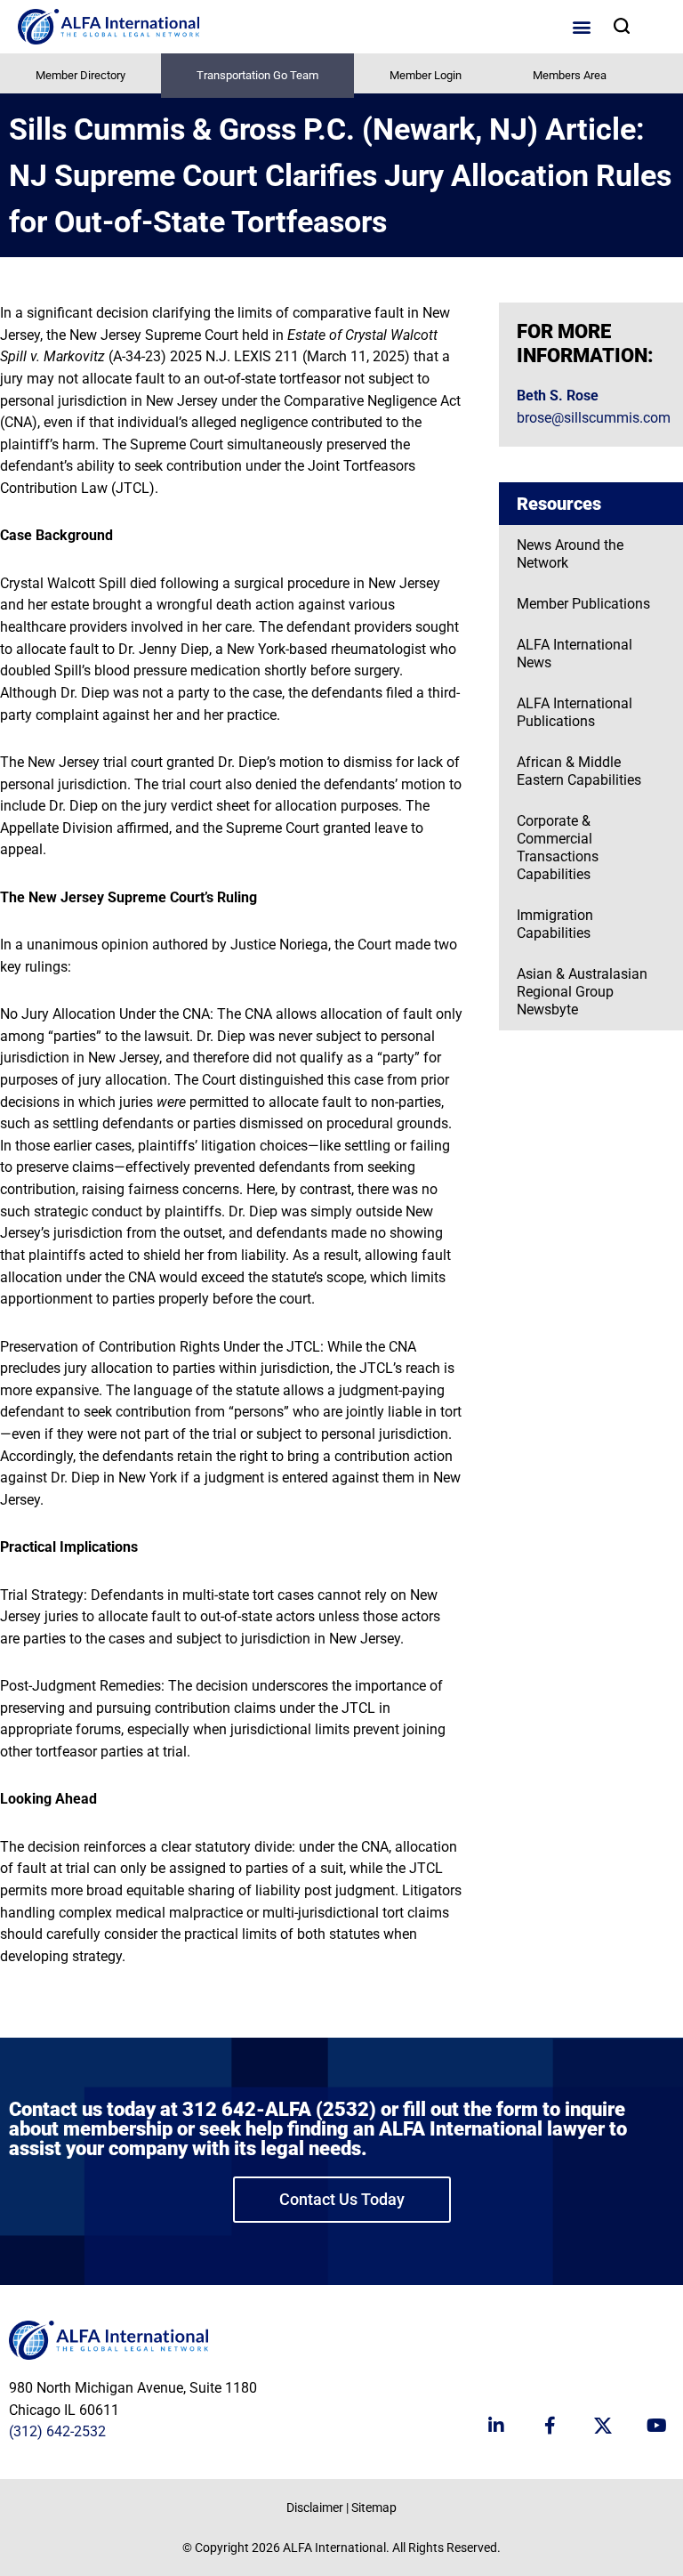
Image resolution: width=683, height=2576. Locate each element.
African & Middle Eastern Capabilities (579, 771)
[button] (581, 27)
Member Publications (583, 604)
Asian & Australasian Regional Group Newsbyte (582, 992)
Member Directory (80, 75)
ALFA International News (575, 654)
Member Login (426, 75)
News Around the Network (570, 554)
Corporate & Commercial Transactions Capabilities (558, 848)
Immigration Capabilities (555, 924)
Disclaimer (315, 2507)
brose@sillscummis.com (594, 418)
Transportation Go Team (257, 75)
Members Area (570, 75)
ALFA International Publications (575, 712)
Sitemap (374, 2507)
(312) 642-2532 (57, 2431)
